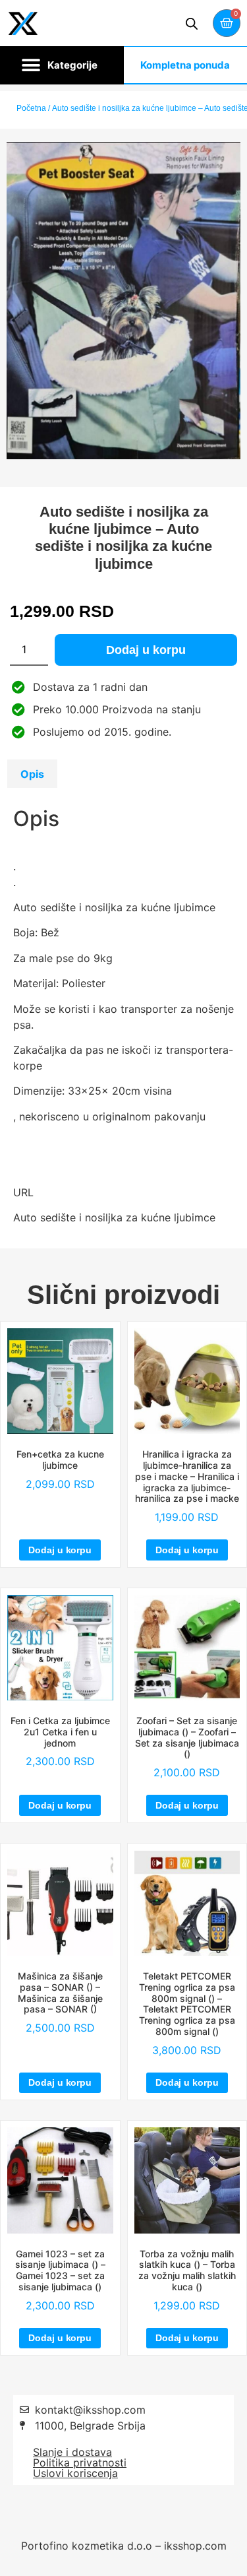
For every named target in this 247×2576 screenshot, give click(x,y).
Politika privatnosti (80, 2463)
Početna (31, 108)
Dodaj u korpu (146, 650)
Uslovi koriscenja (75, 2473)
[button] (62, 65)
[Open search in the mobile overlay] (192, 23)
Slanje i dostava (72, 2452)
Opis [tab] (32, 774)
